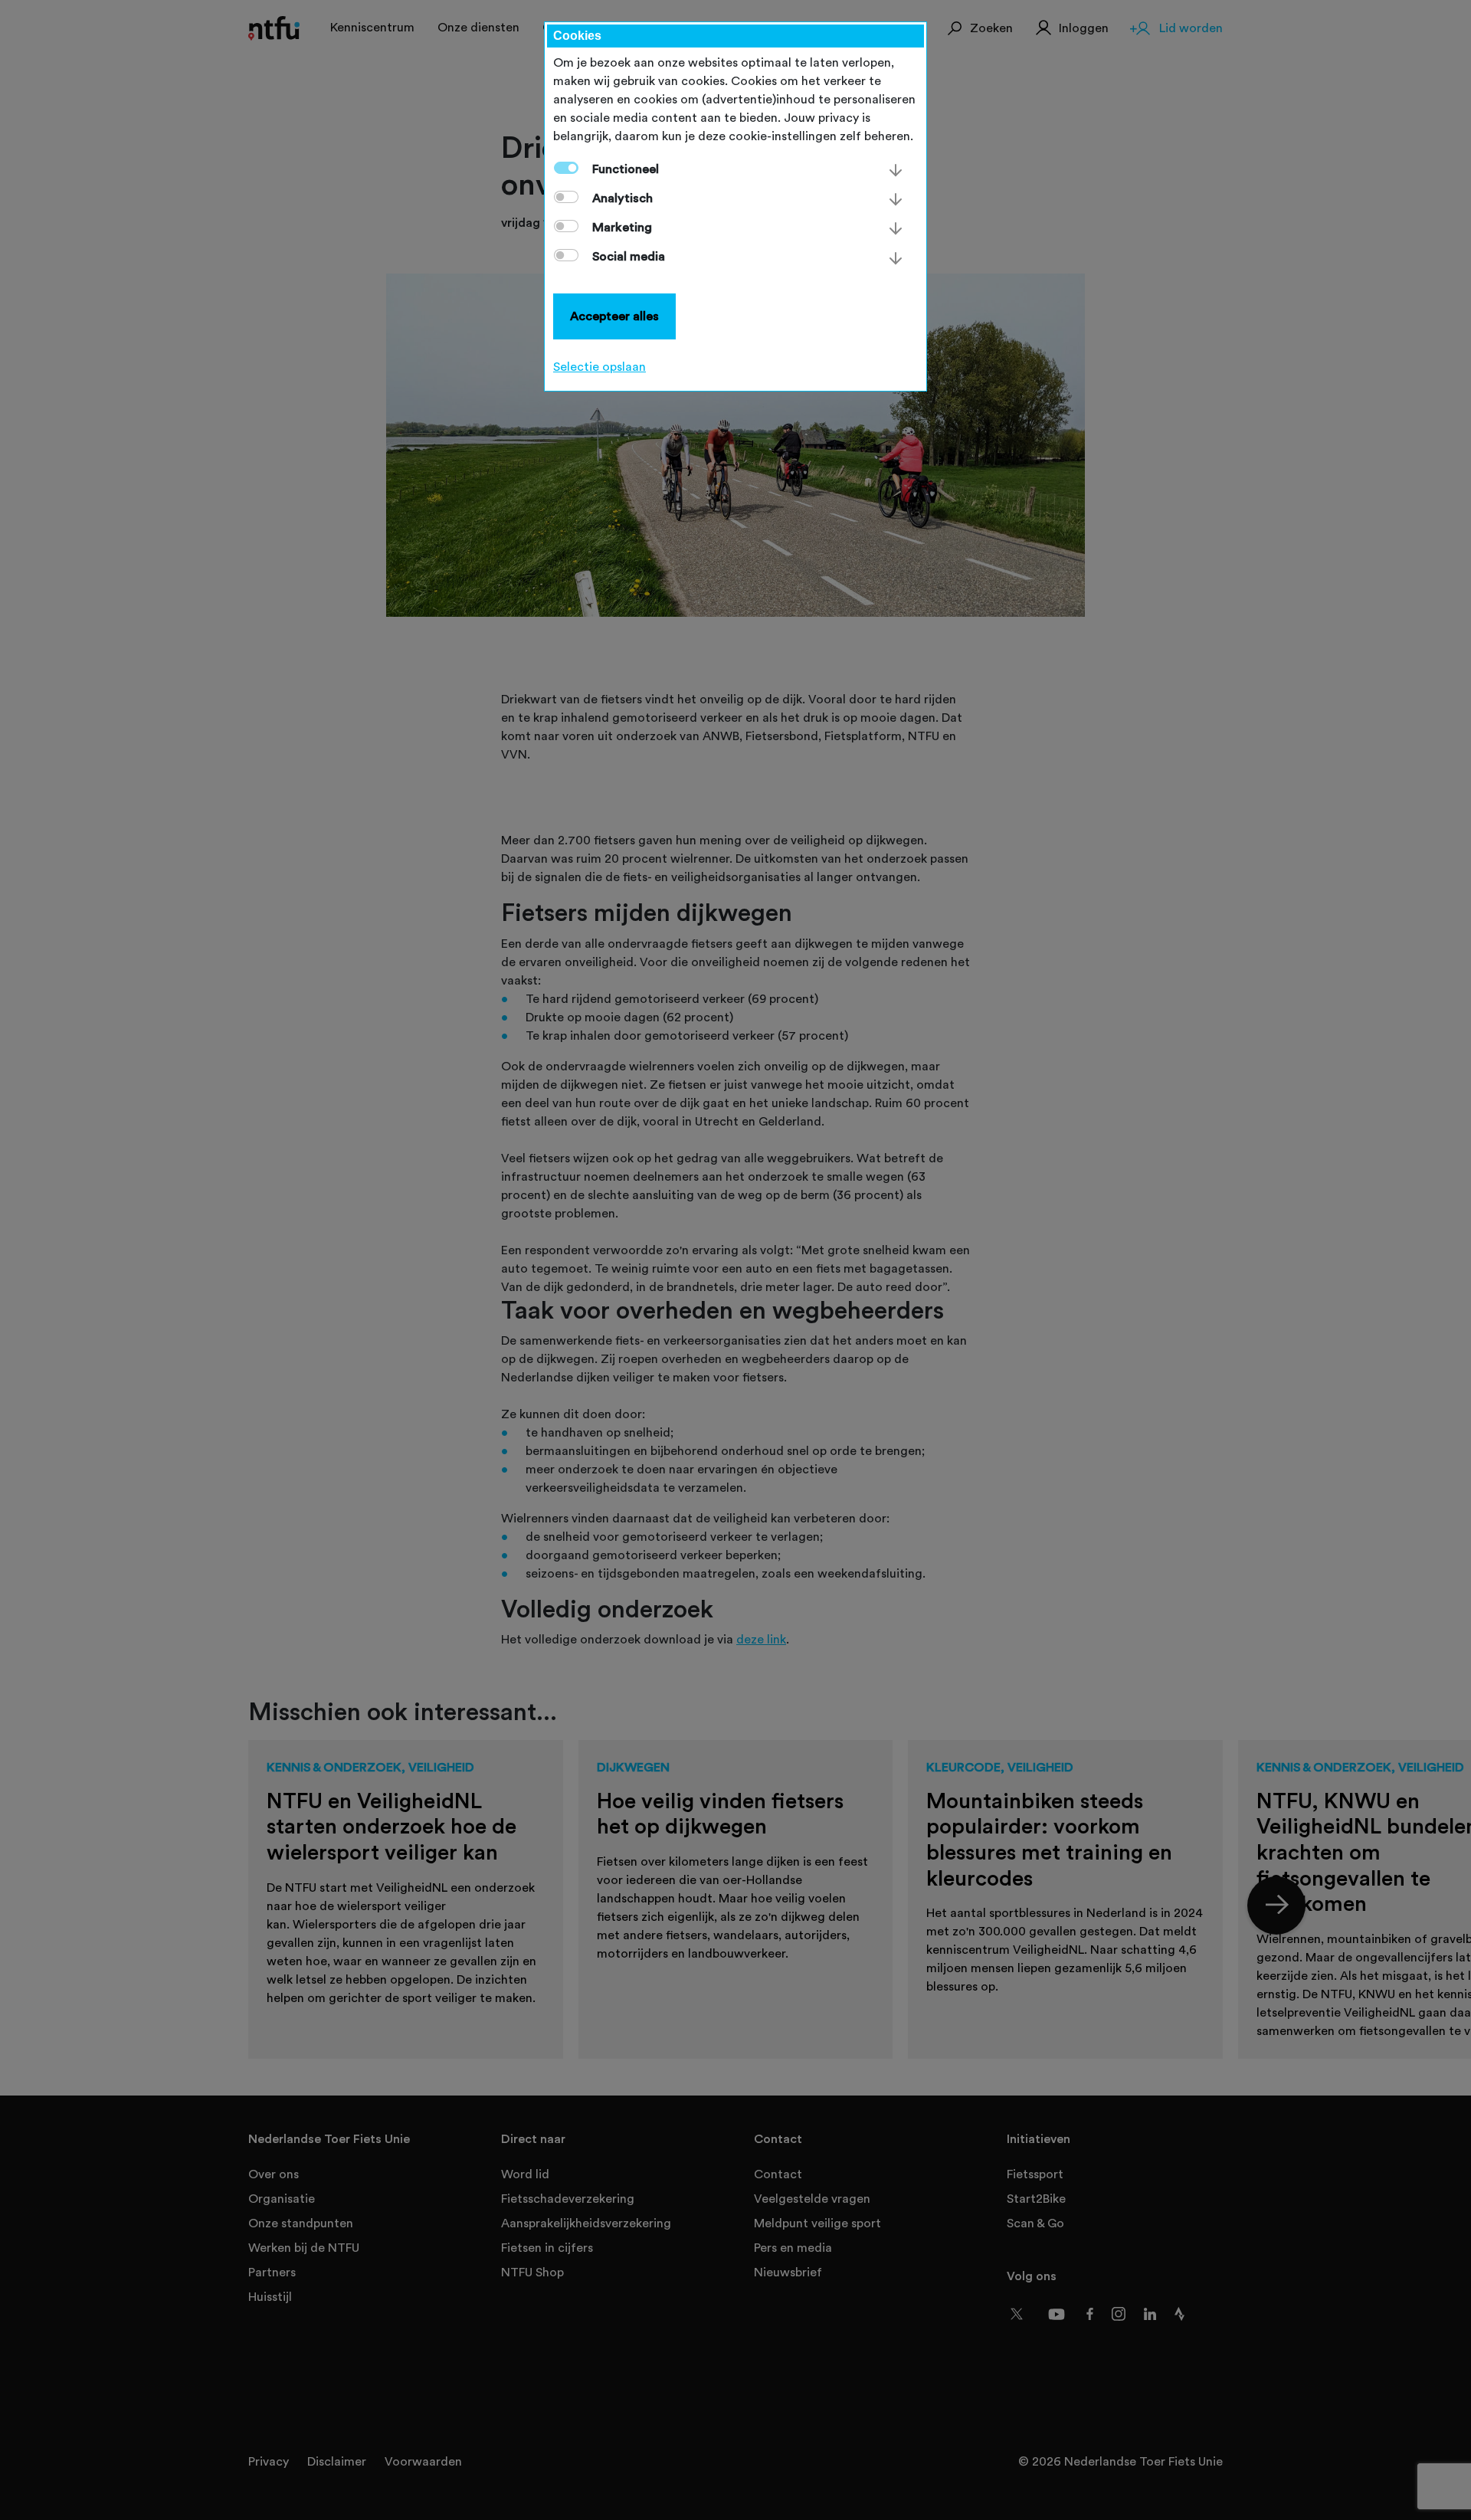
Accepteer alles (614, 316)
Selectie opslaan (600, 367)
